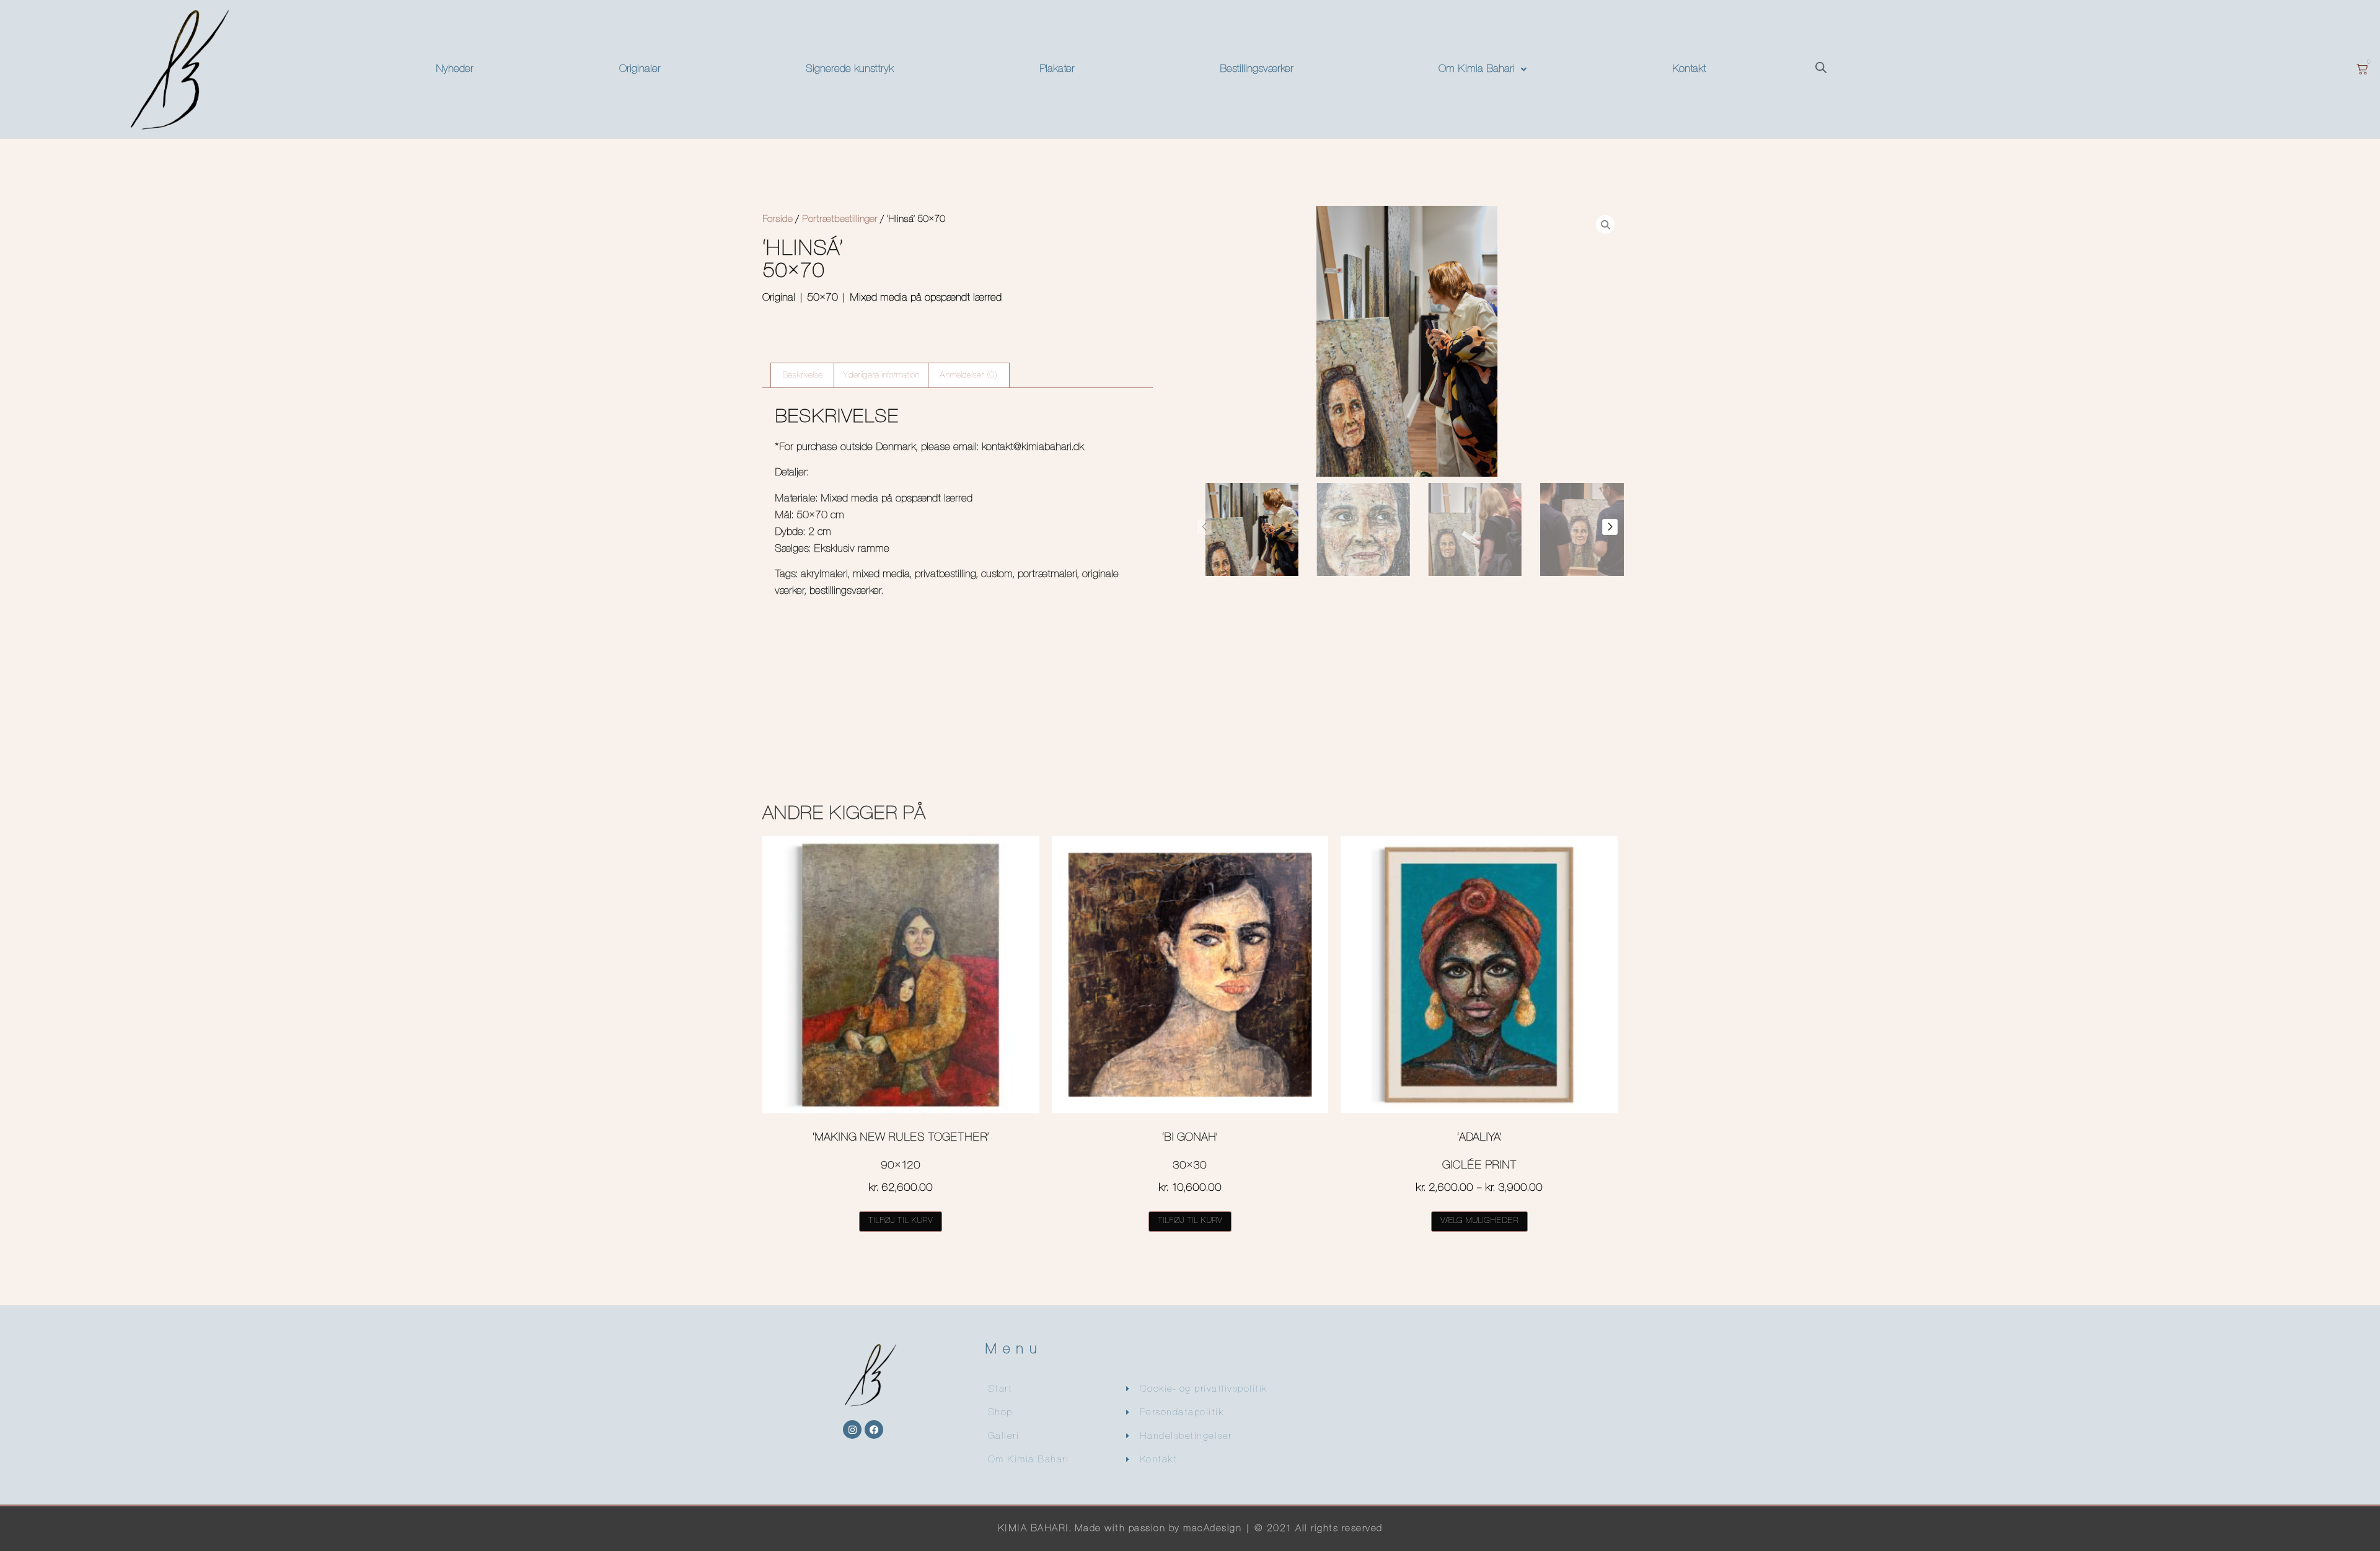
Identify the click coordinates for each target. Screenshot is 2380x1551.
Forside (778, 219)
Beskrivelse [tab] (802, 375)
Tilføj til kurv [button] (901, 1221)
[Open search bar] (1821, 69)
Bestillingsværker (1257, 69)
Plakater (1057, 69)
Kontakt (1689, 69)
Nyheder (455, 69)
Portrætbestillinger (840, 219)
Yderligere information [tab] (881, 375)
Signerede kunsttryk (850, 69)
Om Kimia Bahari (1477, 69)
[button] (1483, 69)
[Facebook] (874, 1429)
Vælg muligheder (1479, 1221)
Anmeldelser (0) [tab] (969, 375)
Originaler (640, 69)
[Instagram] (852, 1429)
